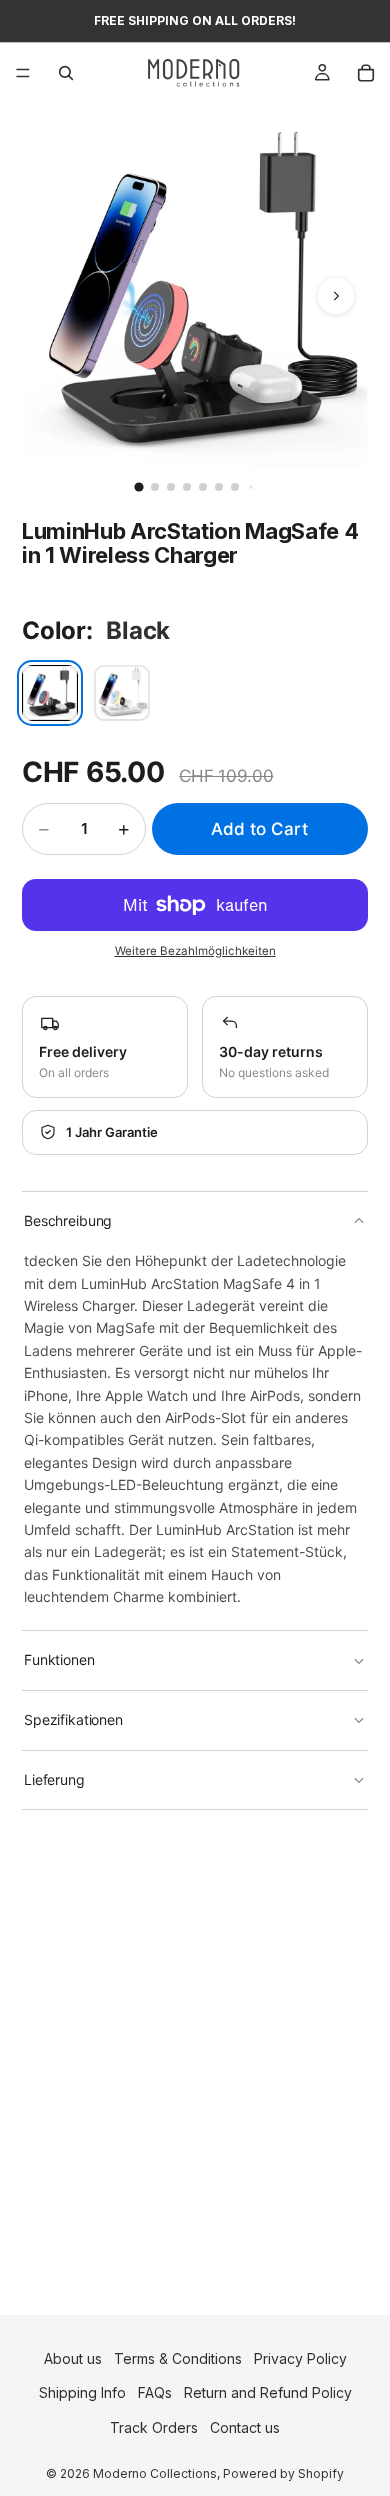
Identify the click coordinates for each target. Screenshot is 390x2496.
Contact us (245, 2427)
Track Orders (154, 2427)
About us (73, 2358)
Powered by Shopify (283, 2473)
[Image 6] (219, 487)
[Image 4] (187, 487)
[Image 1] (138, 486)
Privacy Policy (300, 2358)
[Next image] (336, 296)
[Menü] (23, 73)
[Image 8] (251, 487)
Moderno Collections (155, 2473)
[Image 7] (235, 487)
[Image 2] (155, 487)
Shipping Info (82, 2392)
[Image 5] (203, 487)
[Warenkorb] (366, 73)
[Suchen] (66, 73)
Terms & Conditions (178, 2358)
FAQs (155, 2392)
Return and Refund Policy (268, 2392)
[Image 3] (171, 487)
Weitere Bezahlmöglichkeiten (195, 951)
